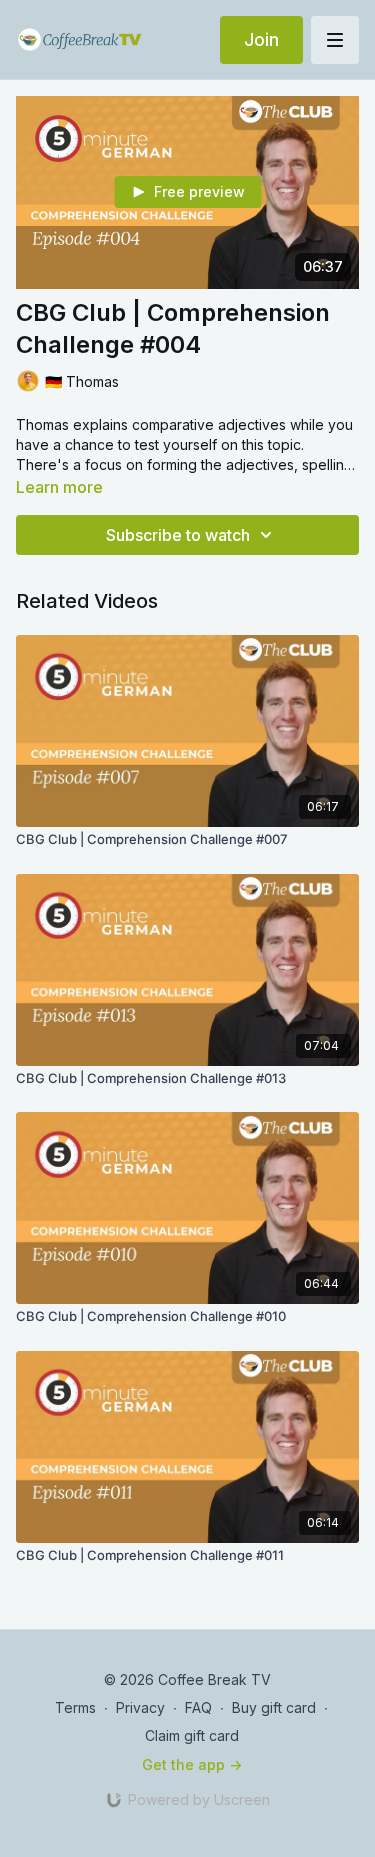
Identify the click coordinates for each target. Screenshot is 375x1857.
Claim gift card (192, 1735)
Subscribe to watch (178, 535)
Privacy (140, 1707)
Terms (75, 1707)
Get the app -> (192, 1764)
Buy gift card (274, 1707)
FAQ (198, 1707)
